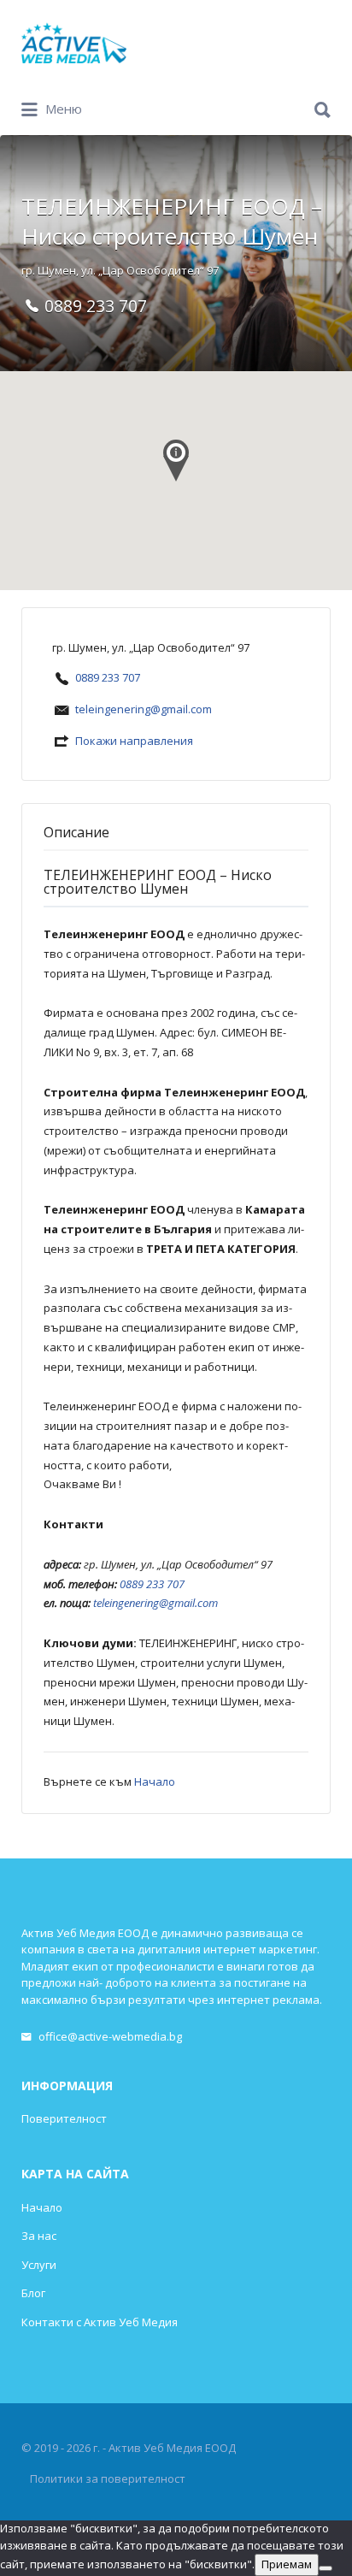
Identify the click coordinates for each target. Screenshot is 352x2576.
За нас (39, 2236)
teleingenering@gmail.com (144, 709)
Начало (155, 1781)
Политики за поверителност (108, 2479)
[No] (326, 2568)
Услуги (39, 2265)
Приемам (287, 2564)
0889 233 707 (108, 677)
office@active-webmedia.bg (110, 2036)
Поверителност (64, 2118)
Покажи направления (134, 741)
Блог (33, 2293)
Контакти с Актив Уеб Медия (100, 2322)
